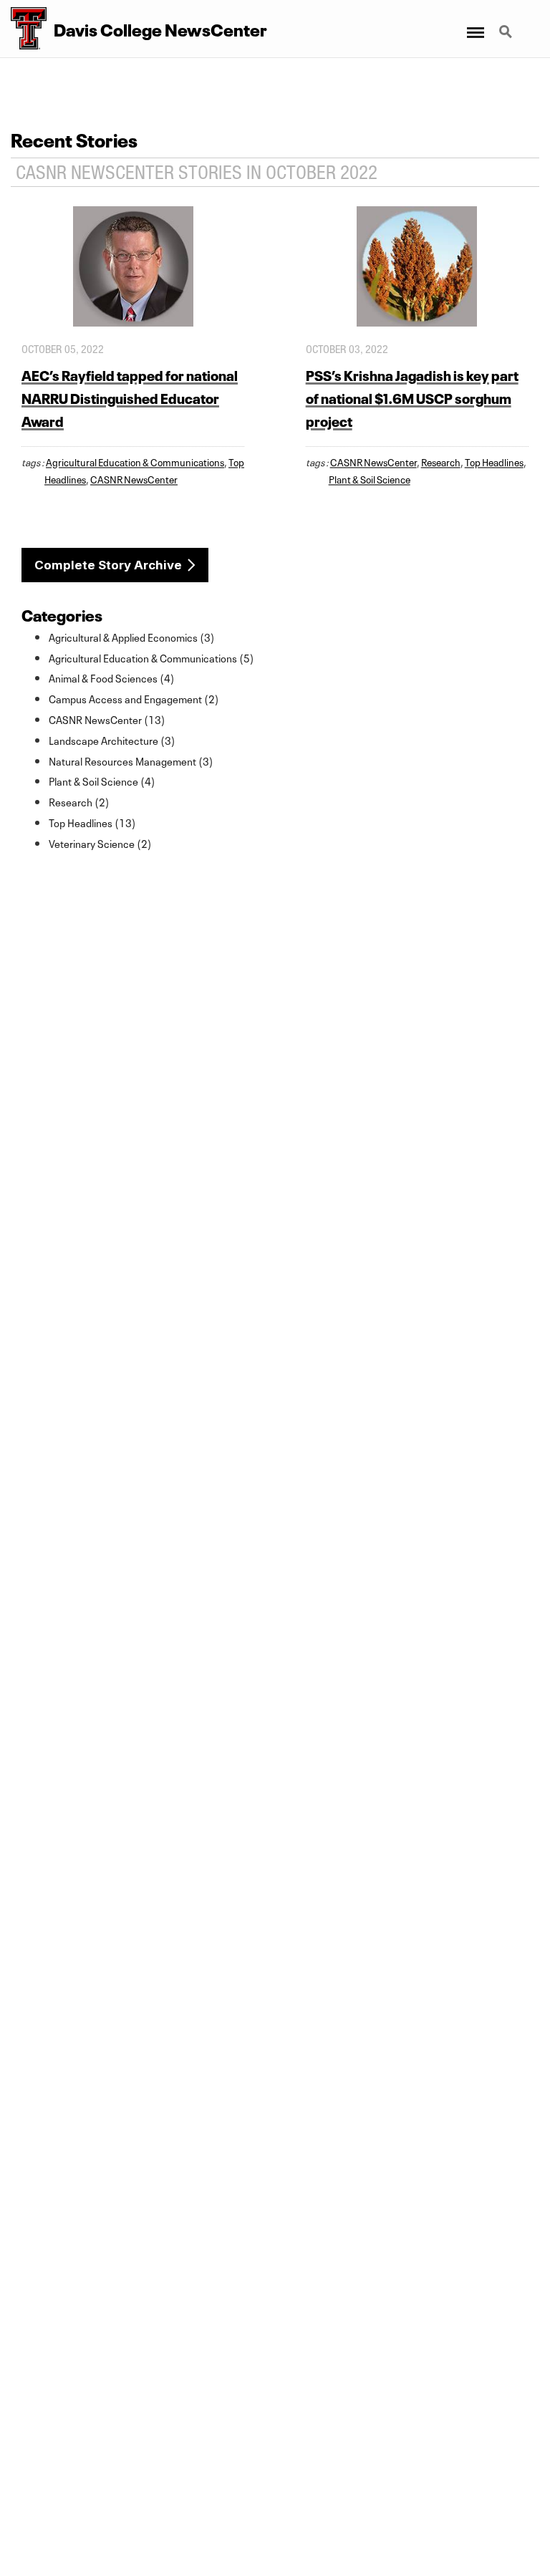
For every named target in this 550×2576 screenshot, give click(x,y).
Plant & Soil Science (370, 478)
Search (507, 24)
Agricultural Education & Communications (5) (151, 657)
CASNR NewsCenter (134, 478)
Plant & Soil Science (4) (102, 781)
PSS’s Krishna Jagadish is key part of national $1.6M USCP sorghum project (412, 397)
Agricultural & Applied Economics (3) (132, 637)
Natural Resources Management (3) (131, 761)
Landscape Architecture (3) (112, 740)
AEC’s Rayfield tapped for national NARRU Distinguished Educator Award (130, 397)
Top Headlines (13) (92, 822)
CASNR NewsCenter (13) (107, 719)
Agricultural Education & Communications (135, 461)
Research (441, 461)
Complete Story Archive (108, 565)
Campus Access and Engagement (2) (134, 698)
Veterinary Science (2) (100, 843)
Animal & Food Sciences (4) (112, 677)
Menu (474, 24)
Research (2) (79, 801)
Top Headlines (494, 461)
